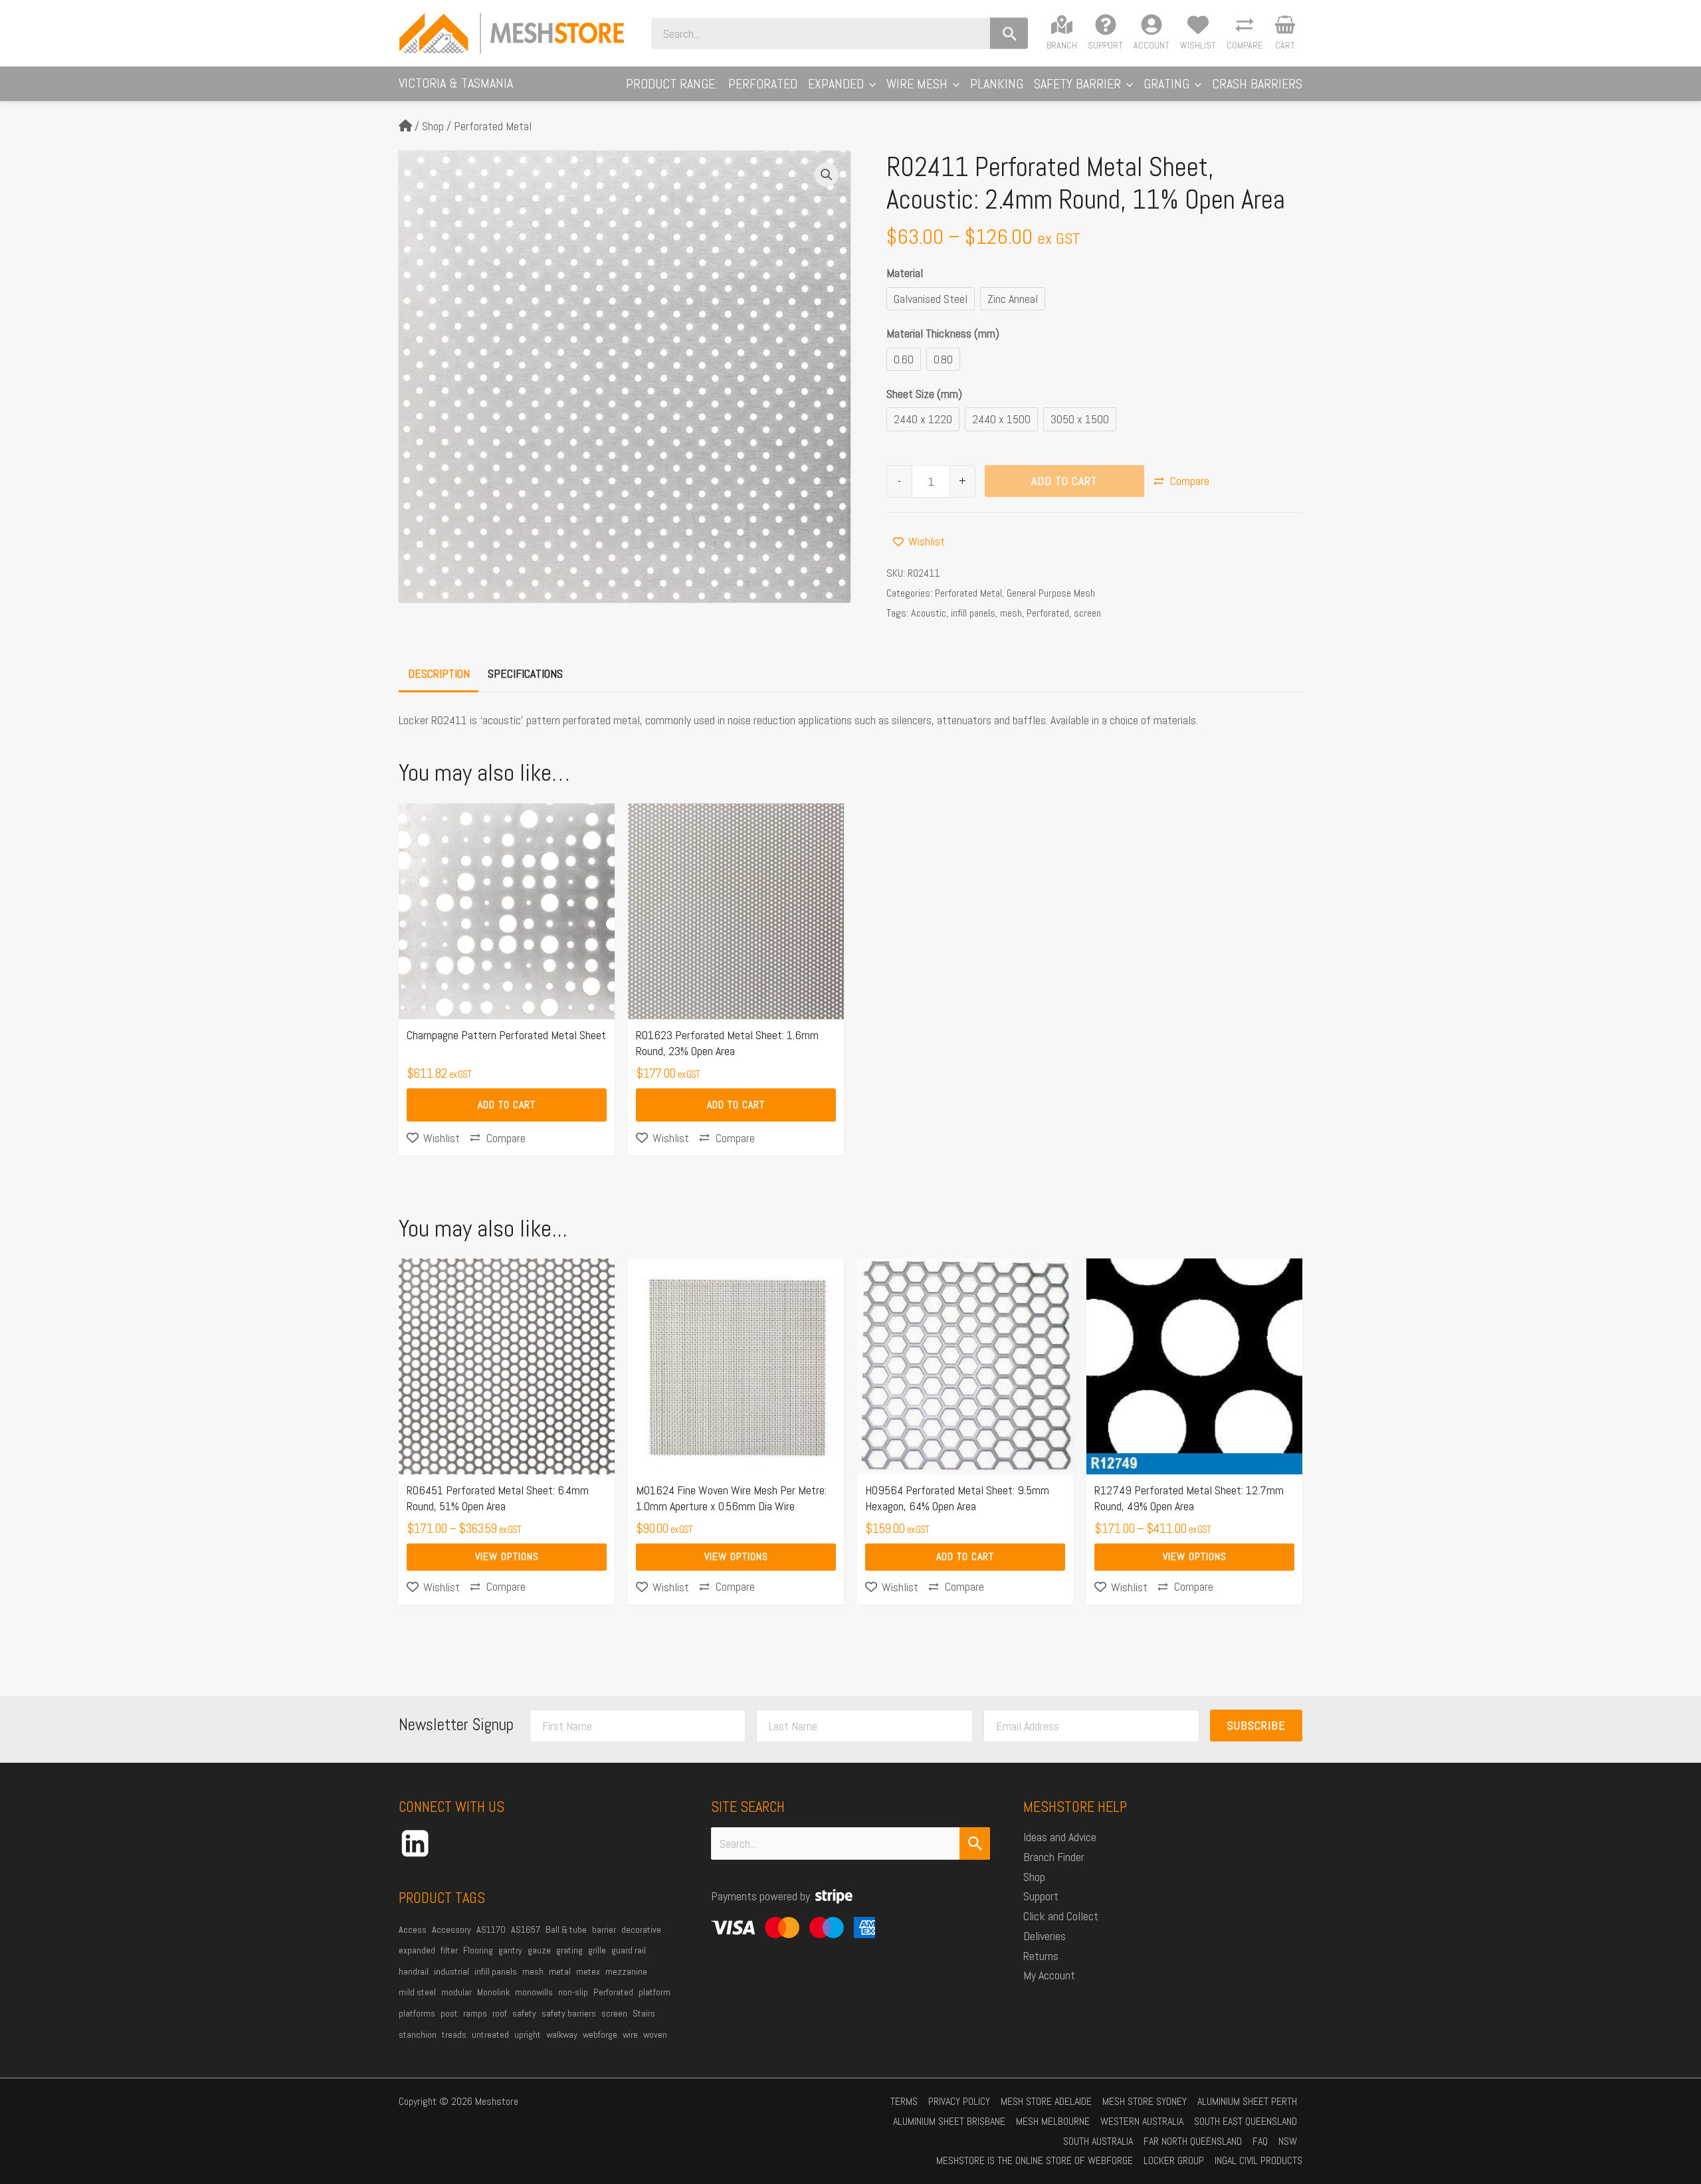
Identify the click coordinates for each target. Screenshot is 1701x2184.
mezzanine (626, 1971)
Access (413, 1930)
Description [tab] (439, 673)
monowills (534, 1992)
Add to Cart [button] (507, 1105)
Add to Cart (1064, 481)
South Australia (1098, 2141)
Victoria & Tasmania (456, 83)
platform (654, 1992)
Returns (1041, 1956)
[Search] (1009, 34)
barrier (604, 1930)
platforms (417, 2013)
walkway (562, 2035)
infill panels (973, 613)
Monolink (493, 1992)
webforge (600, 2035)
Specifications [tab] (525, 673)
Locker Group (1174, 2160)
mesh (1011, 613)
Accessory (451, 1930)
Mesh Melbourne (1053, 2121)
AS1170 (491, 1930)
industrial (451, 1971)
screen (1087, 613)
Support (1041, 1896)
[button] (870, 84)
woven (655, 2035)
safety (524, 2013)
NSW (1288, 2141)
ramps (475, 2013)
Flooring (478, 1950)
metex (588, 1971)
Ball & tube (566, 1930)
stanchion (418, 2035)
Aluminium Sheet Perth (1247, 2101)
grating (569, 1950)
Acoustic (929, 613)
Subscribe (1256, 1725)
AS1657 (526, 1930)
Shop (433, 126)
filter (449, 1950)
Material (905, 273)
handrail (414, 1971)
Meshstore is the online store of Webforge (1035, 2160)
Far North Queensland (1193, 2141)
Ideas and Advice (1060, 1837)
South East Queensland (1246, 2121)
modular (456, 1992)
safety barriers (569, 2013)
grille (597, 1950)
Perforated (1048, 613)
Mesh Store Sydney (1145, 2101)
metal (560, 1971)
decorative (641, 1930)
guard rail (629, 1950)
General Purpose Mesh (1051, 593)
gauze (539, 1950)
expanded (417, 1950)
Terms (904, 2101)
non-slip (573, 1992)
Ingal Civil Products (1258, 2160)
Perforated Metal (493, 126)
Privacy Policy (959, 2101)
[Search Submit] (975, 1843)
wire (630, 2035)
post (449, 2013)
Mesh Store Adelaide (1046, 2101)
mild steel (417, 1992)
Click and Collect (1061, 1916)
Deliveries (1045, 1936)
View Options (507, 1556)
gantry (510, 1950)
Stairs (644, 2013)
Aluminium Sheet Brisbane (949, 2121)
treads (454, 2035)
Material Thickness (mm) (943, 333)
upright (528, 2035)
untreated (490, 2035)
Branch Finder (1054, 1857)
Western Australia (1142, 2121)
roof (500, 2013)
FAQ (1260, 2141)
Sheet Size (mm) (924, 394)
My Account (1049, 1975)
